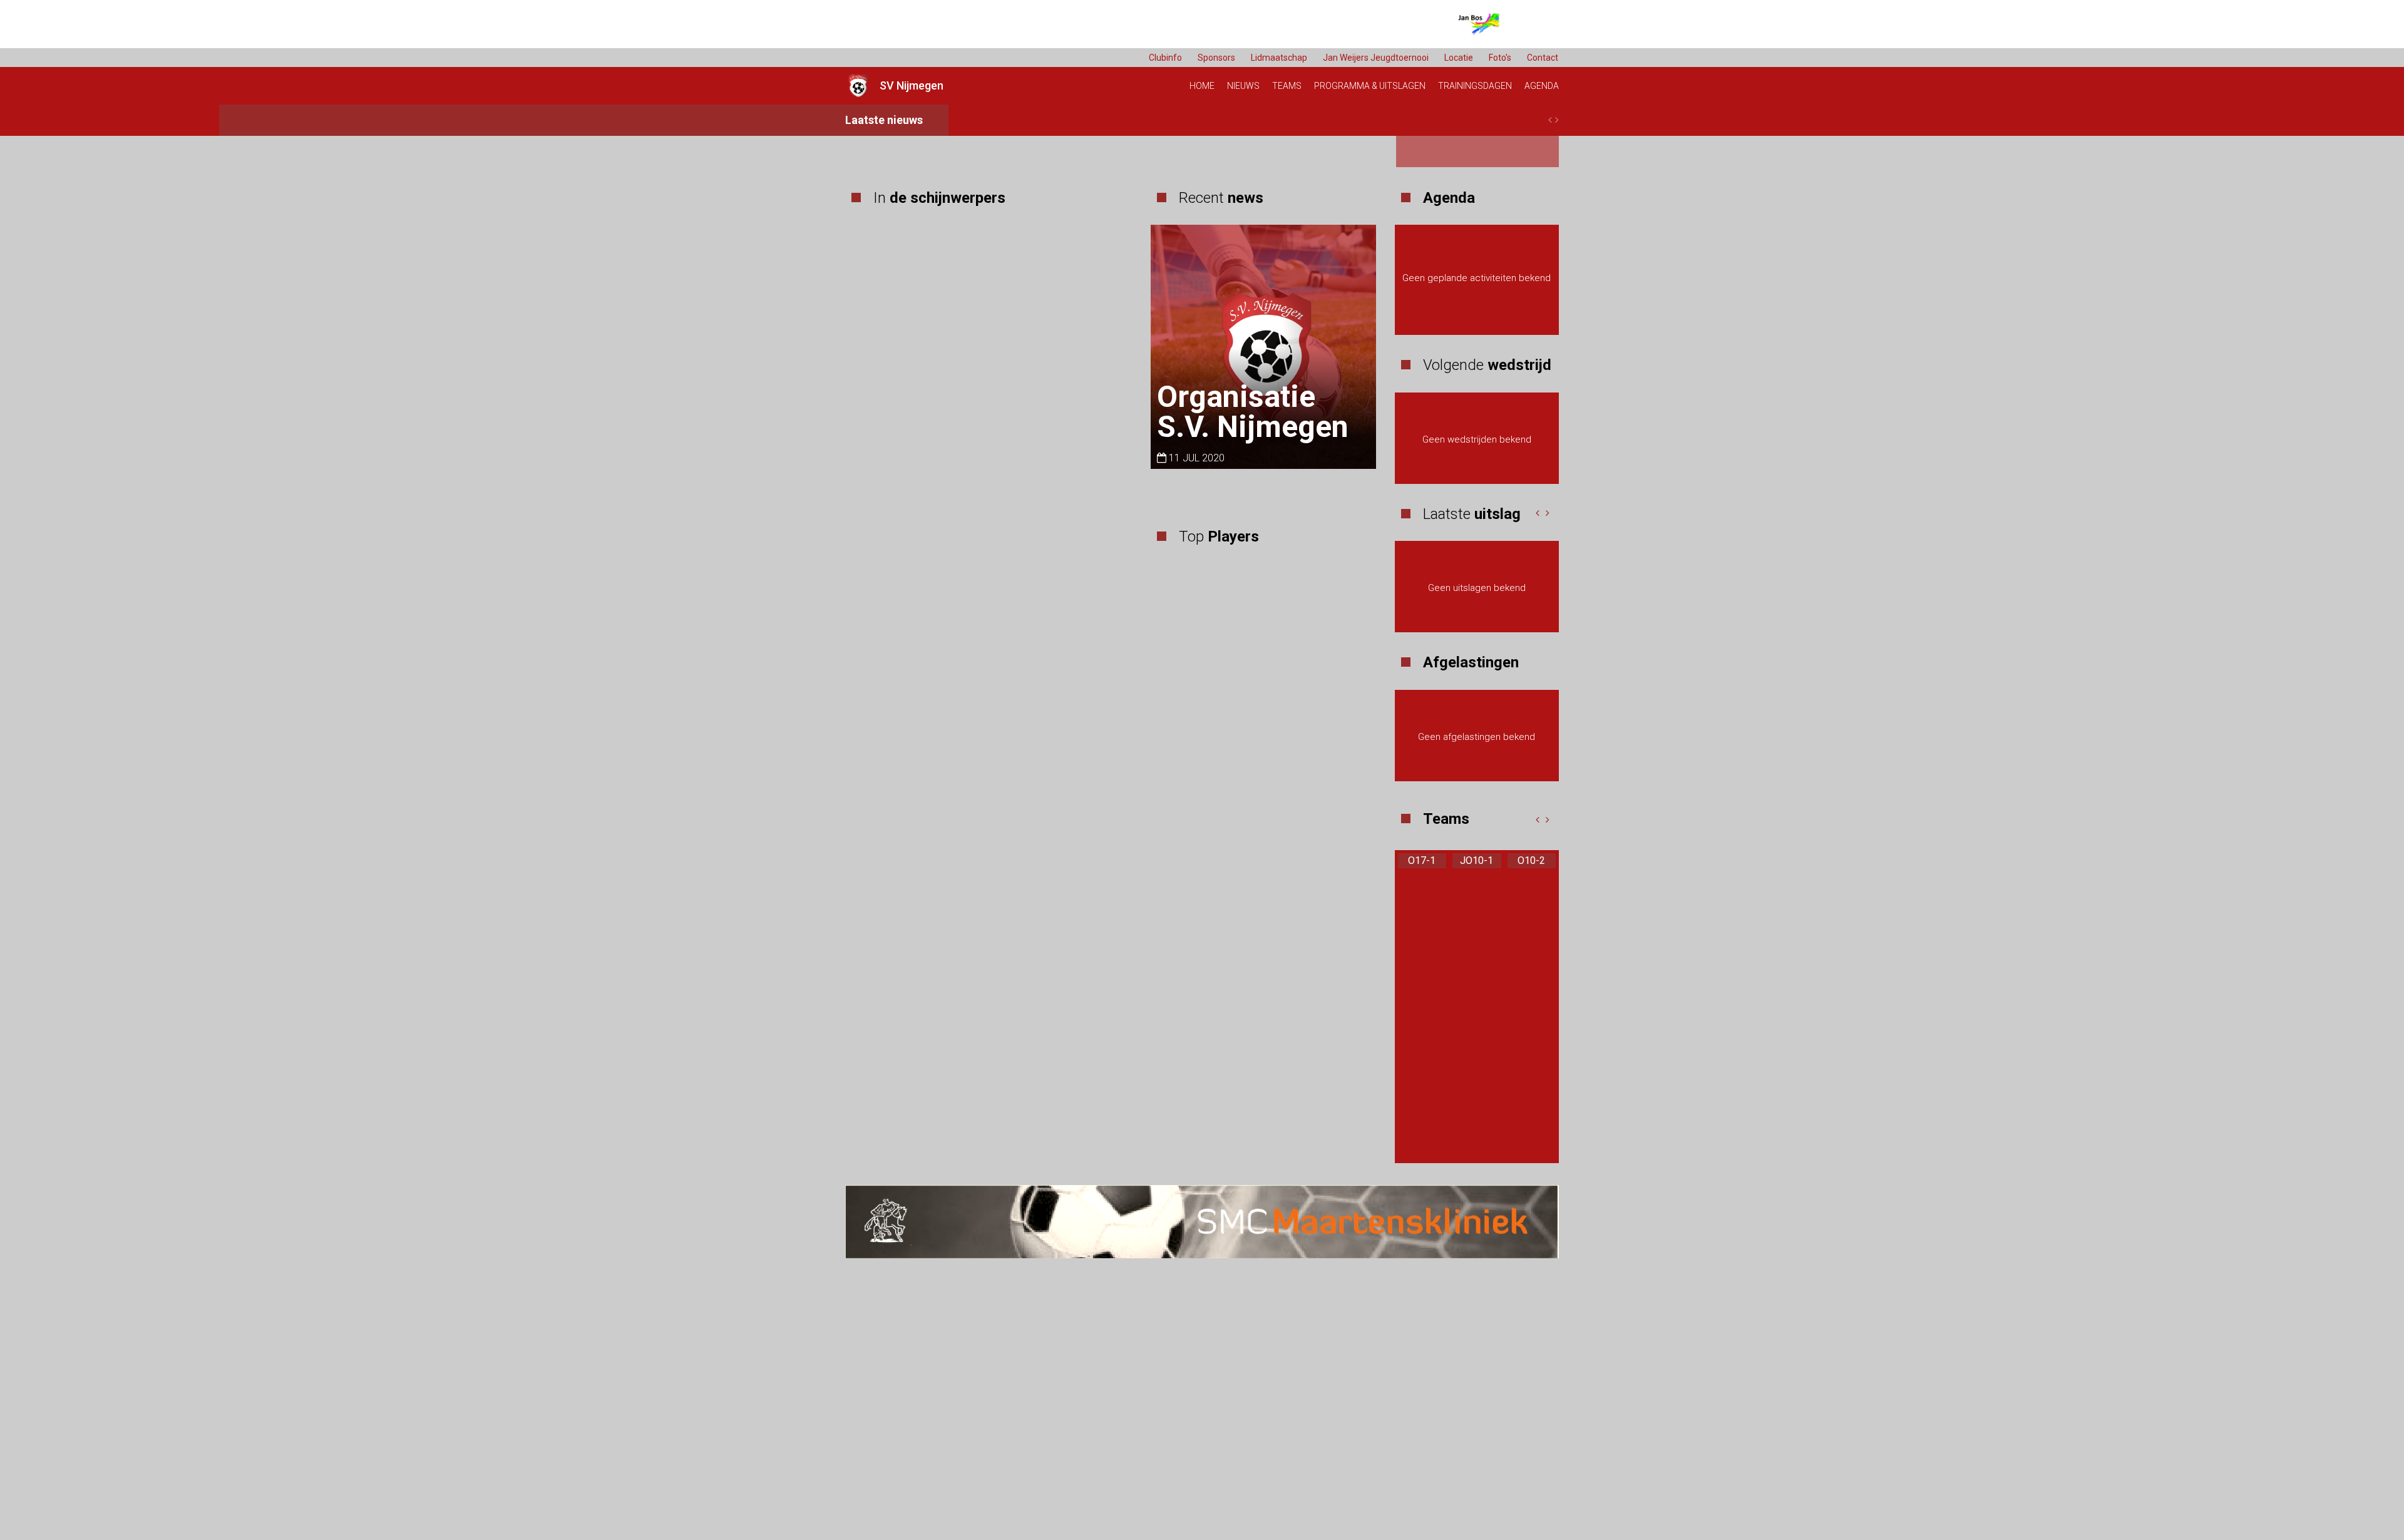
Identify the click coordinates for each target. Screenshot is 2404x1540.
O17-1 (1422, 860)
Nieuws (1243, 86)
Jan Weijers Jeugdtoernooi (1376, 58)
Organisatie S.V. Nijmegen (1253, 412)
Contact (1543, 58)
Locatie (1459, 58)
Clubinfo (1165, 58)
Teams (1287, 86)
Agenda (1542, 86)
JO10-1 (1477, 860)
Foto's (1500, 58)
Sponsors (1216, 58)
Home (1202, 86)
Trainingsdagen (1475, 86)
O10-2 (1531, 860)
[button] (1538, 513)
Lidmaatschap (1279, 58)
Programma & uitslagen (1370, 86)
